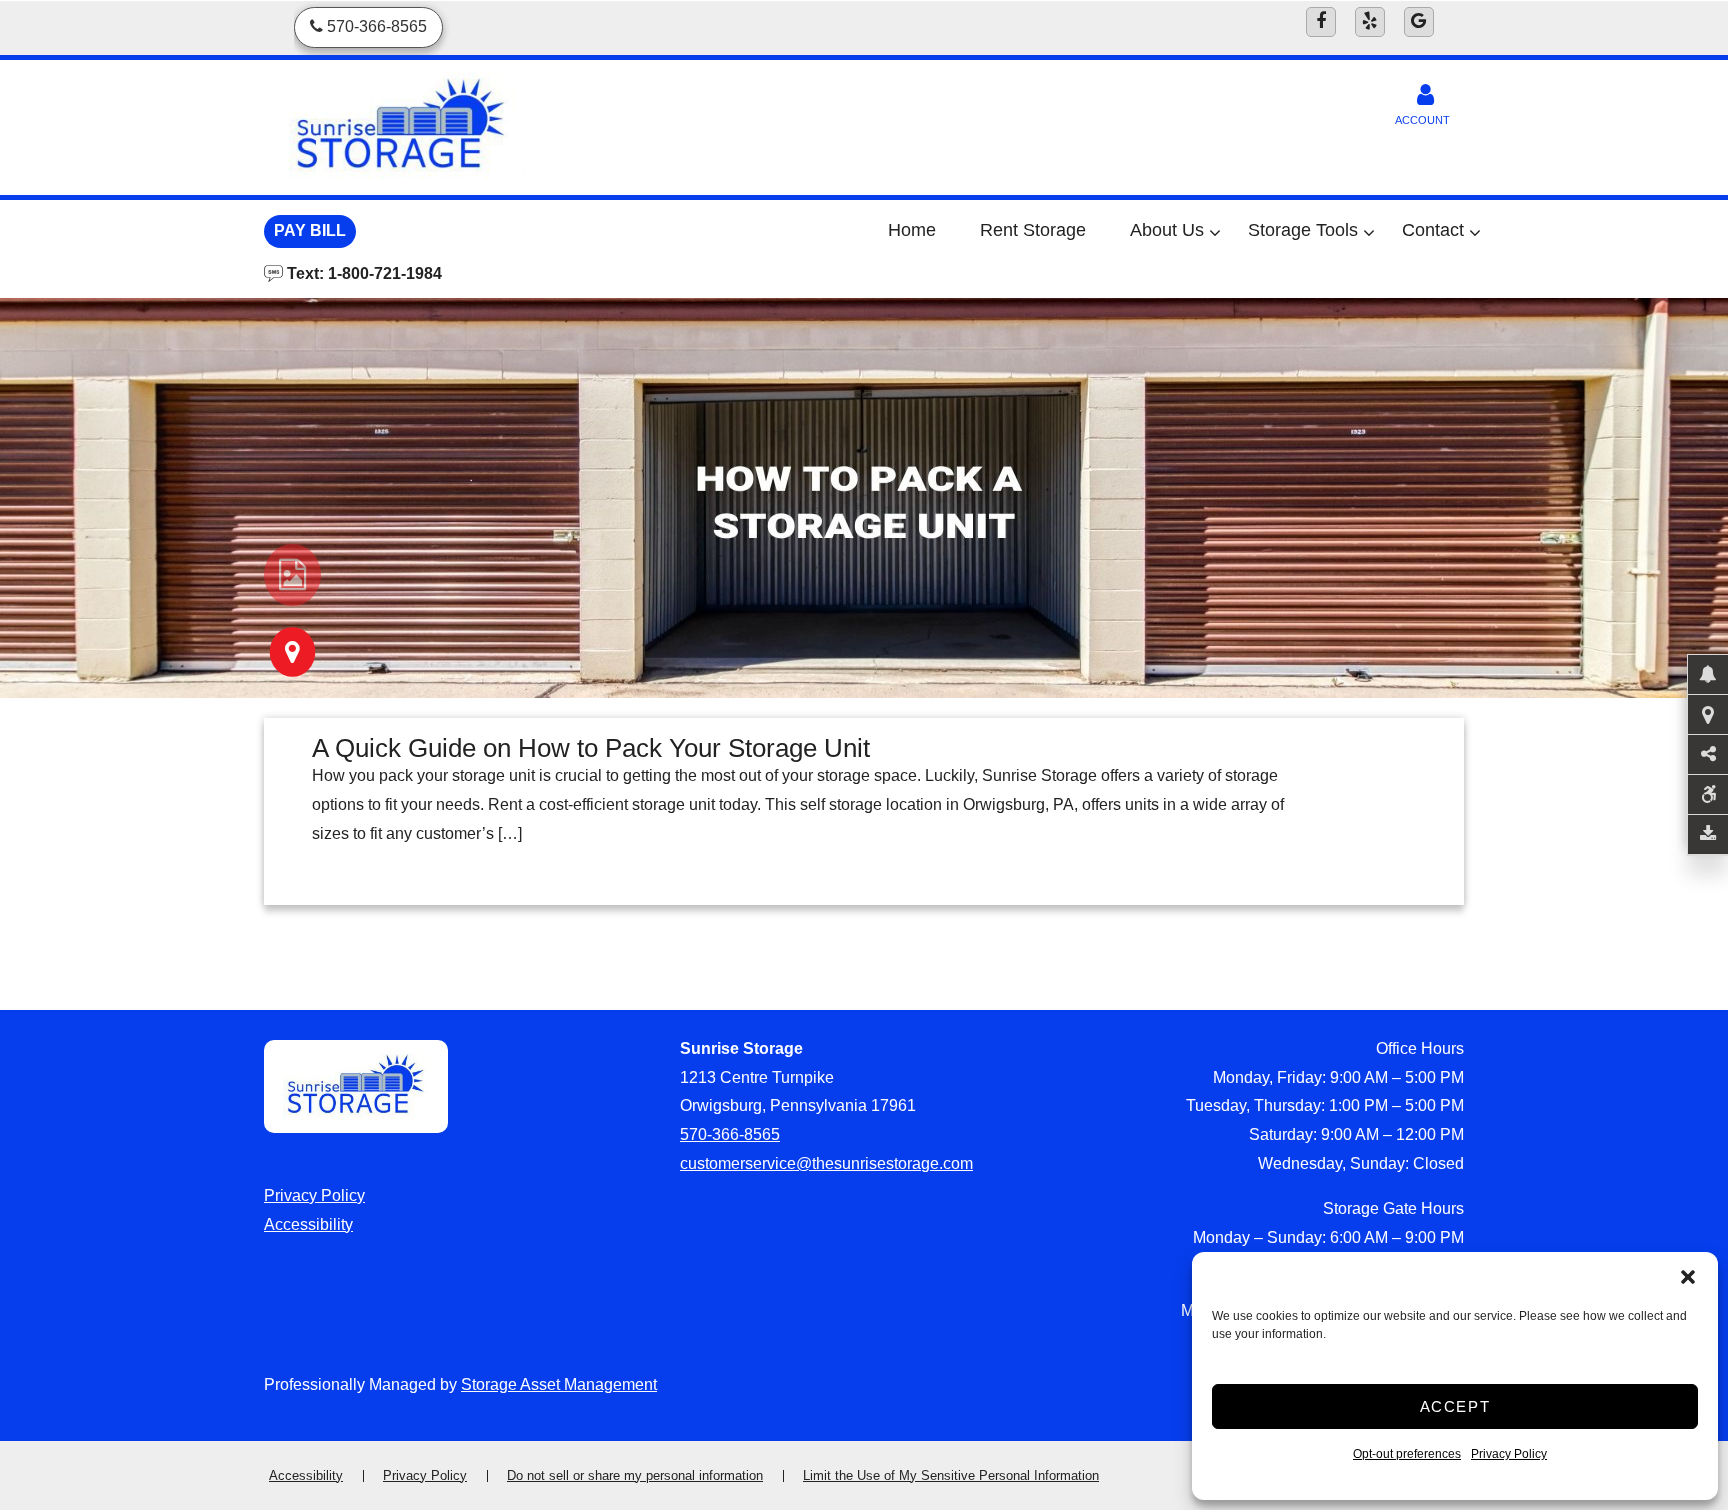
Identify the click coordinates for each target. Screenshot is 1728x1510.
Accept (1455, 1406)
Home (912, 230)
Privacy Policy (1509, 1454)
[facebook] (1321, 22)
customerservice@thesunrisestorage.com (826, 1163)
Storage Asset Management (559, 1384)
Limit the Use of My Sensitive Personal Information (951, 1475)
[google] (1419, 22)
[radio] (292, 575)
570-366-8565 (730, 1134)
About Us (1167, 230)
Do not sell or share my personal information (635, 1475)
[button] (1688, 1277)
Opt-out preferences (1407, 1454)
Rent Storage (1033, 230)
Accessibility (308, 1224)
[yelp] (1370, 22)
